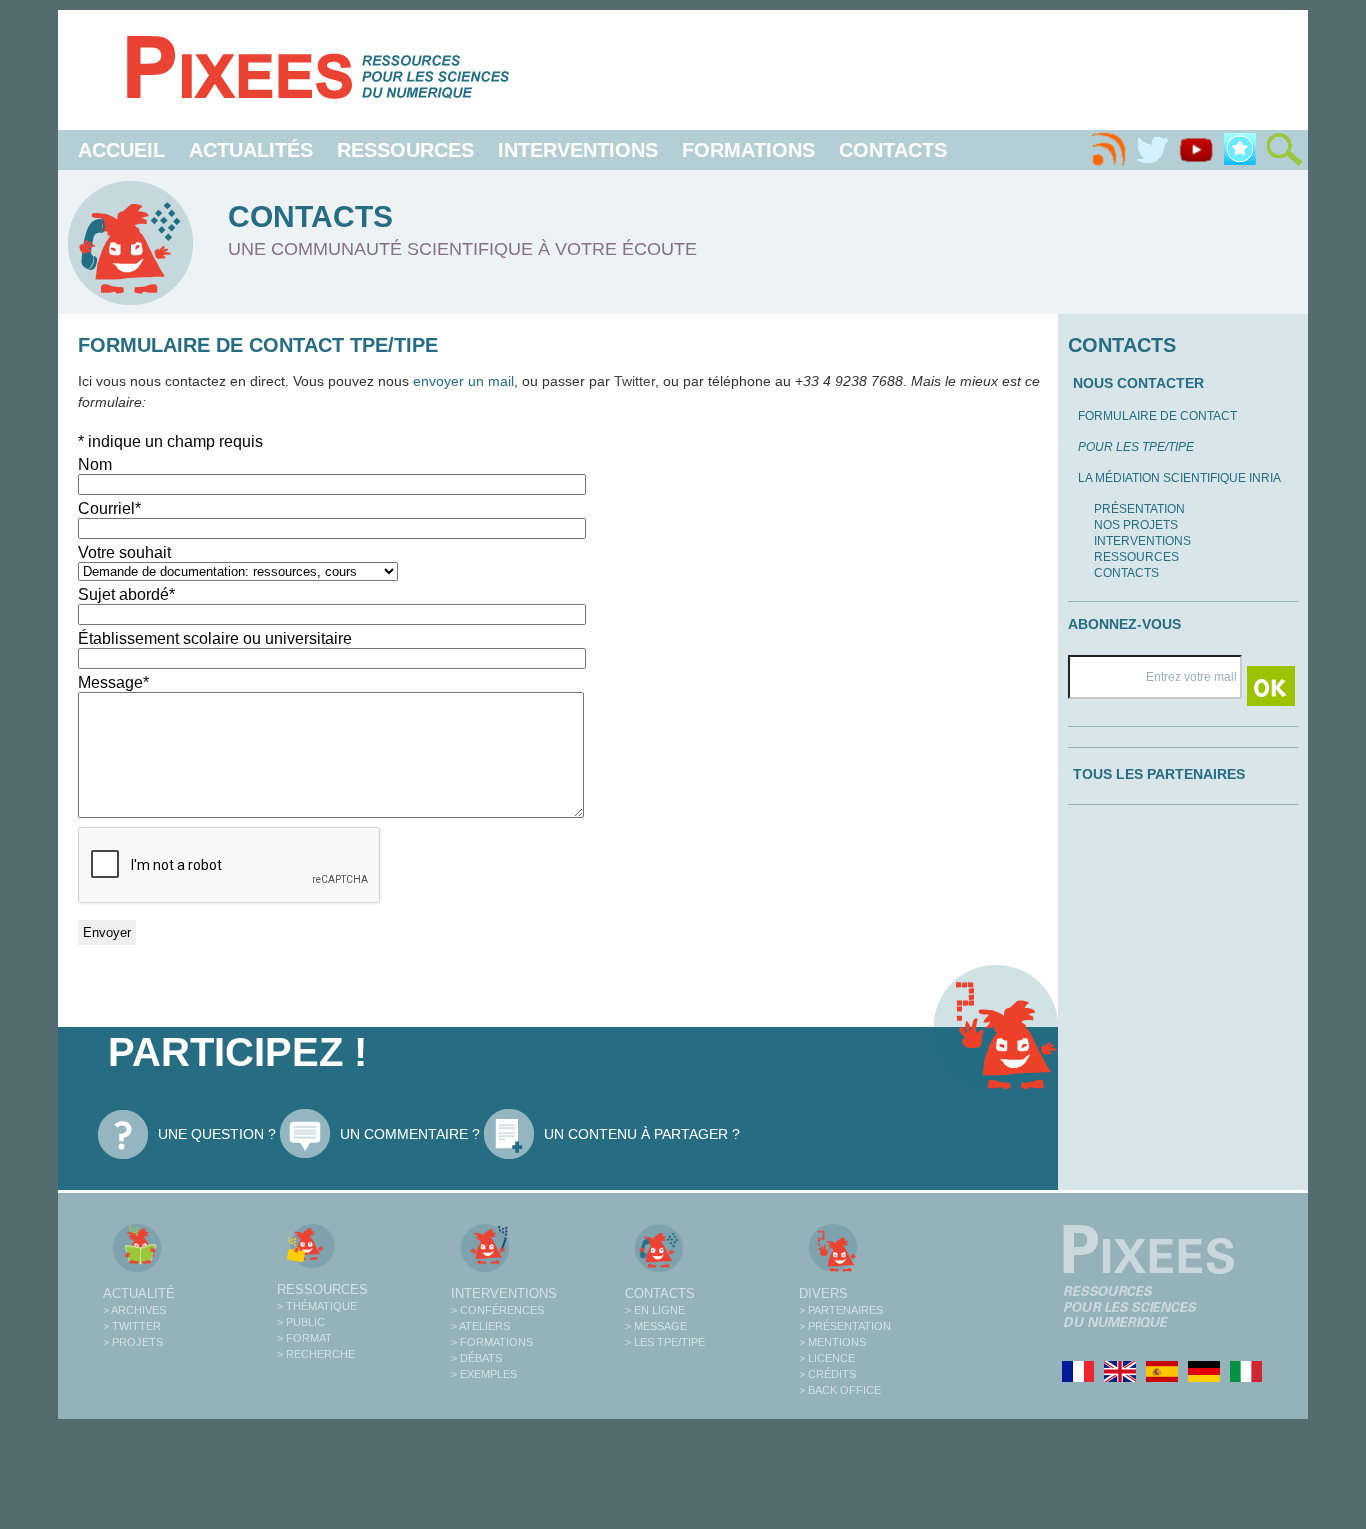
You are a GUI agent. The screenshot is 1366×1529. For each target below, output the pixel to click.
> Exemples (484, 1374)
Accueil (121, 150)
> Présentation (845, 1326)
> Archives (134, 1310)
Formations (748, 150)
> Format (304, 1338)
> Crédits (827, 1374)
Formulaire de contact (1157, 416)
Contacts (893, 150)
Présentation (1139, 509)
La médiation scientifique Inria (1179, 478)
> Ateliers (480, 1326)
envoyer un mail (463, 381)
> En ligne (655, 1310)
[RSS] (1108, 150)
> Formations (492, 1342)
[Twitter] (1152, 150)
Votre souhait (124, 552)
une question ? (217, 1134)
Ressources (405, 150)
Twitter (634, 381)
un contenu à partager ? (642, 1134)
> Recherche (316, 1354)
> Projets (133, 1342)
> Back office (840, 1390)
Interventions (578, 150)
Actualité (139, 1293)
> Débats (476, 1358)
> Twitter (132, 1326)
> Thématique (317, 1306)
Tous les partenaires (1159, 774)
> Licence (827, 1358)
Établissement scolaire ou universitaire (215, 638)
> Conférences (497, 1310)
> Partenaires (841, 1310)
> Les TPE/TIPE (665, 1342)
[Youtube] (1196, 150)
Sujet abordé (126, 594)
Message (113, 682)
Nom (95, 464)
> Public (301, 1322)
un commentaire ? (410, 1134)
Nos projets (1136, 525)
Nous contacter (1138, 383)
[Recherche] (1284, 150)
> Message (656, 1326)
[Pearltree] (1240, 150)
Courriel (109, 508)
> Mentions (832, 1342)
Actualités (251, 150)
